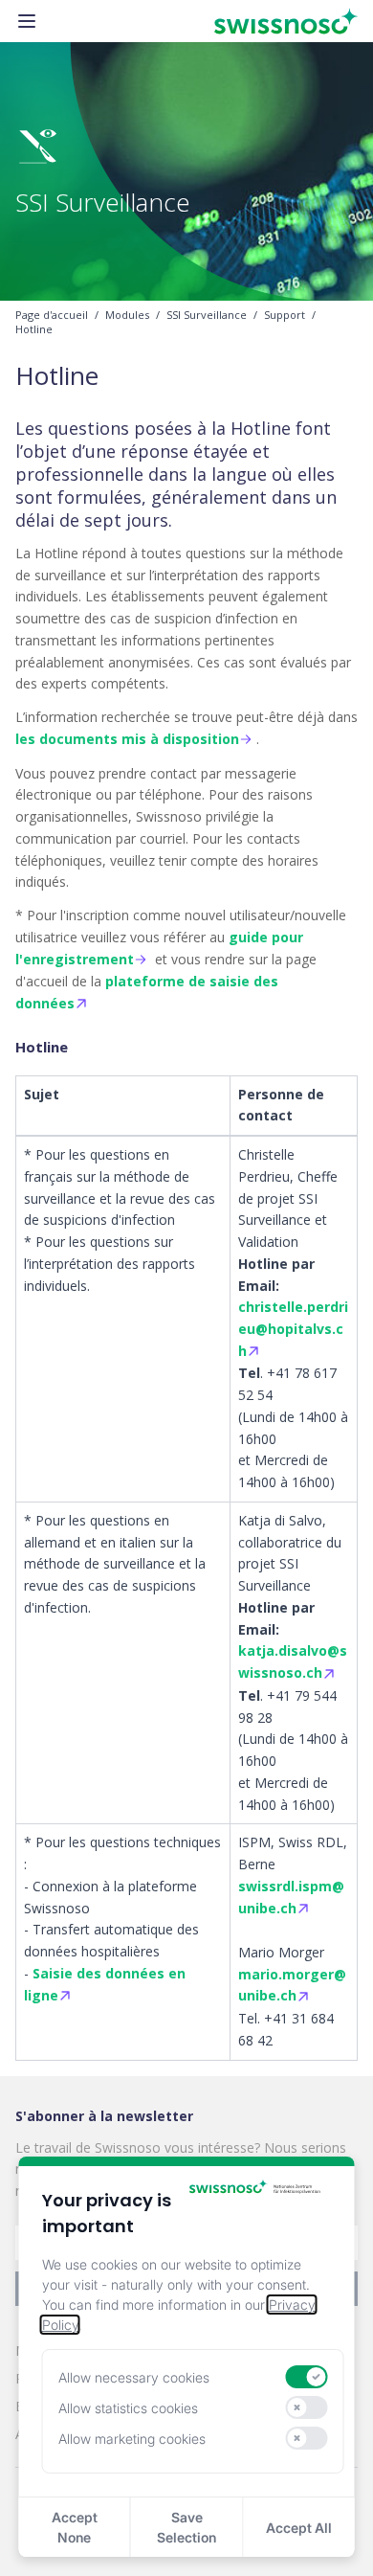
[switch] (306, 2377)
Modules (127, 315)
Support (285, 315)
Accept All (299, 2528)
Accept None (75, 2527)
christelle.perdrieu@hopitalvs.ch (293, 1329)
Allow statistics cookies (128, 2408)
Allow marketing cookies (132, 2439)
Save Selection (186, 2527)
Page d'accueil (52, 315)
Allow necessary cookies (134, 2377)
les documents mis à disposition (127, 739)
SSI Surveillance (207, 315)
